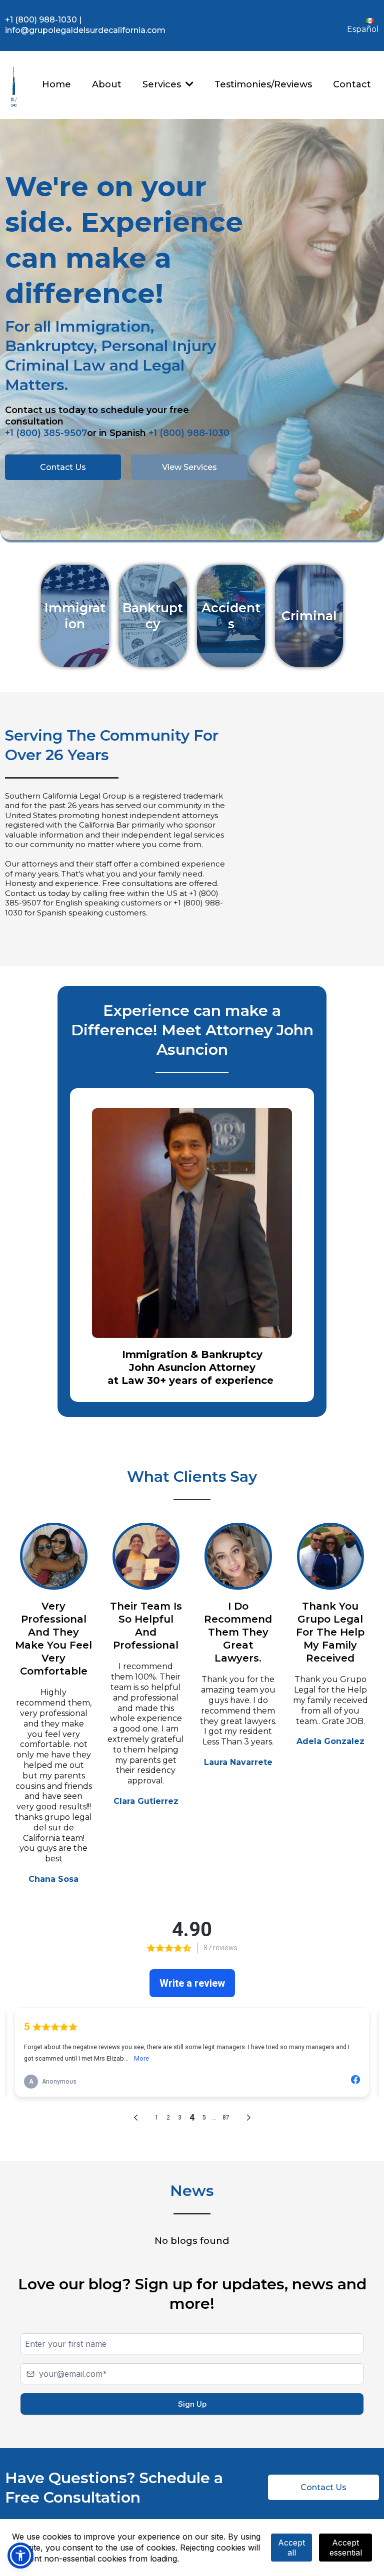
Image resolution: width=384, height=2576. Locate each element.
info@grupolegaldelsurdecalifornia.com (85, 30)
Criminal (309, 616)
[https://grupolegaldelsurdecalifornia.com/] (14, 85)
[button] (188, 84)
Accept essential (346, 2548)
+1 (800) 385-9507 (46, 433)
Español (363, 29)
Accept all (291, 2548)
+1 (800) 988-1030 (41, 20)
